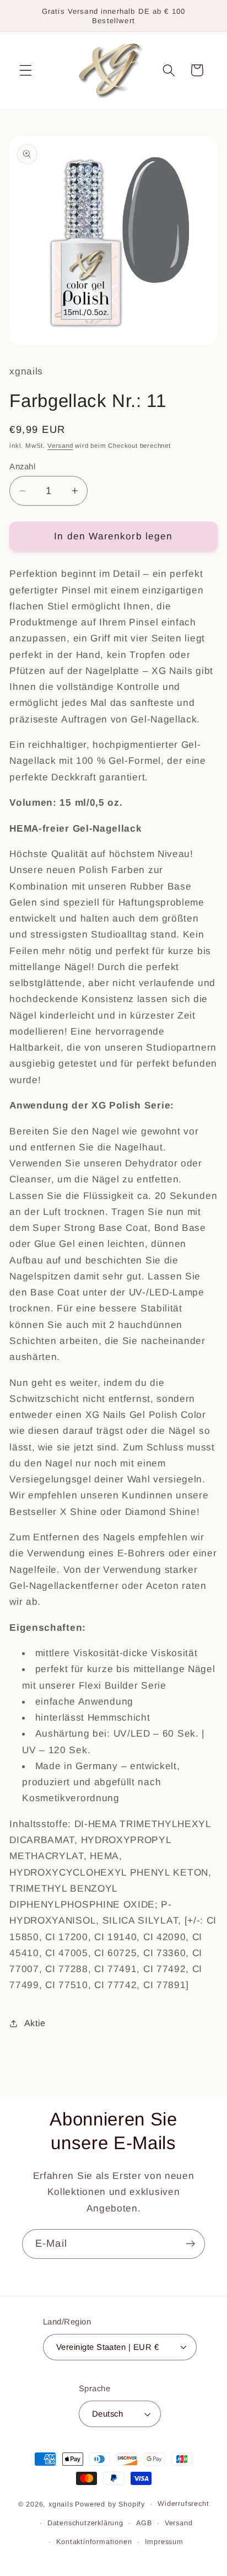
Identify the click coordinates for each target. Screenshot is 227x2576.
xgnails (61, 2504)
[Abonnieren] (190, 2244)
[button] (26, 70)
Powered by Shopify (110, 2504)
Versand (60, 446)
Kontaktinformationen (94, 2542)
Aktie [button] (35, 2023)
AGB (144, 2523)
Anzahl (22, 466)
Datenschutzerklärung (85, 2523)
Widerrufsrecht (183, 2504)
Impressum (164, 2542)
